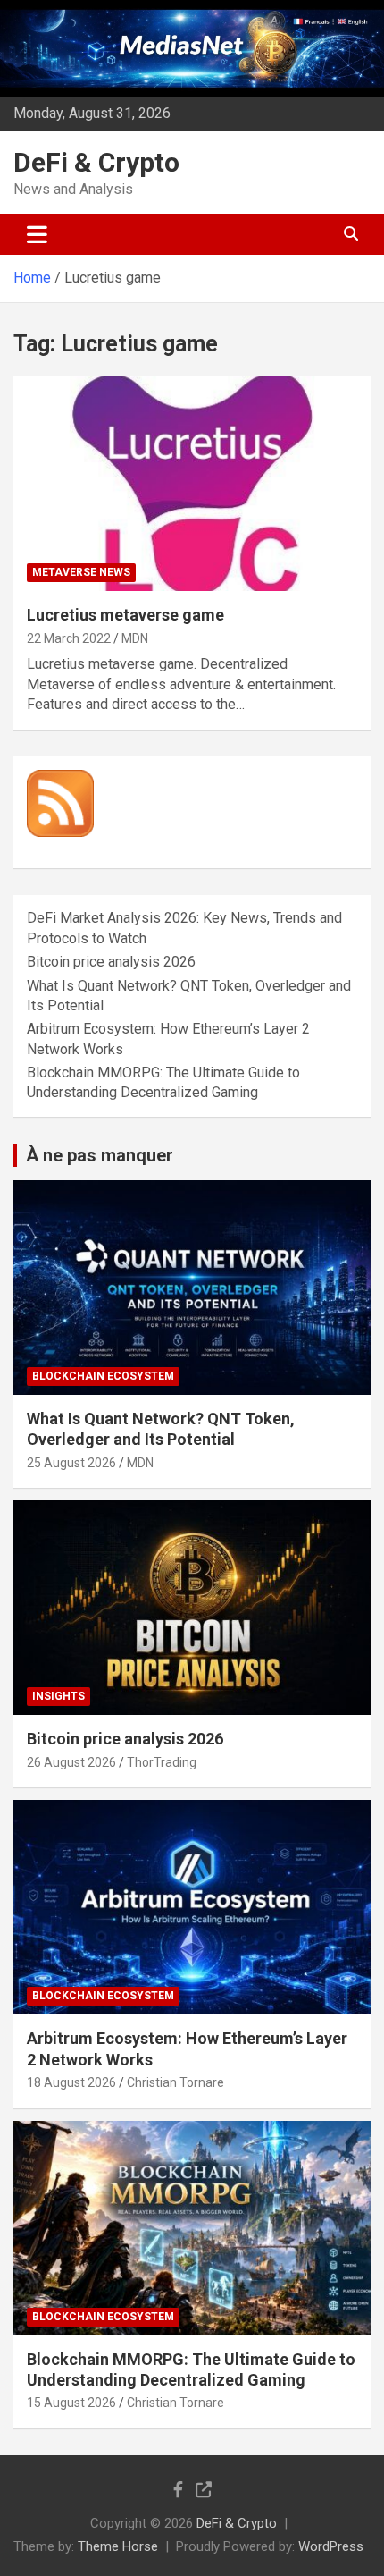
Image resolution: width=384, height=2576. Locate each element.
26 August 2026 (71, 1762)
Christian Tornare (175, 2082)
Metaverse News (81, 572)
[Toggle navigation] (37, 234)
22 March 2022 (69, 638)
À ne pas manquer (100, 1155)
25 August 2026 (71, 1463)
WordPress (331, 2546)
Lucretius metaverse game (125, 615)
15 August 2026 (71, 2403)
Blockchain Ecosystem (103, 1376)
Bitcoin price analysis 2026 (111, 962)
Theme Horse (118, 2546)
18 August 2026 (71, 2082)
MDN (135, 638)
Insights (58, 1696)
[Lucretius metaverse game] (192, 483)
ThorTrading (162, 1762)
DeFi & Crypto (96, 162)
